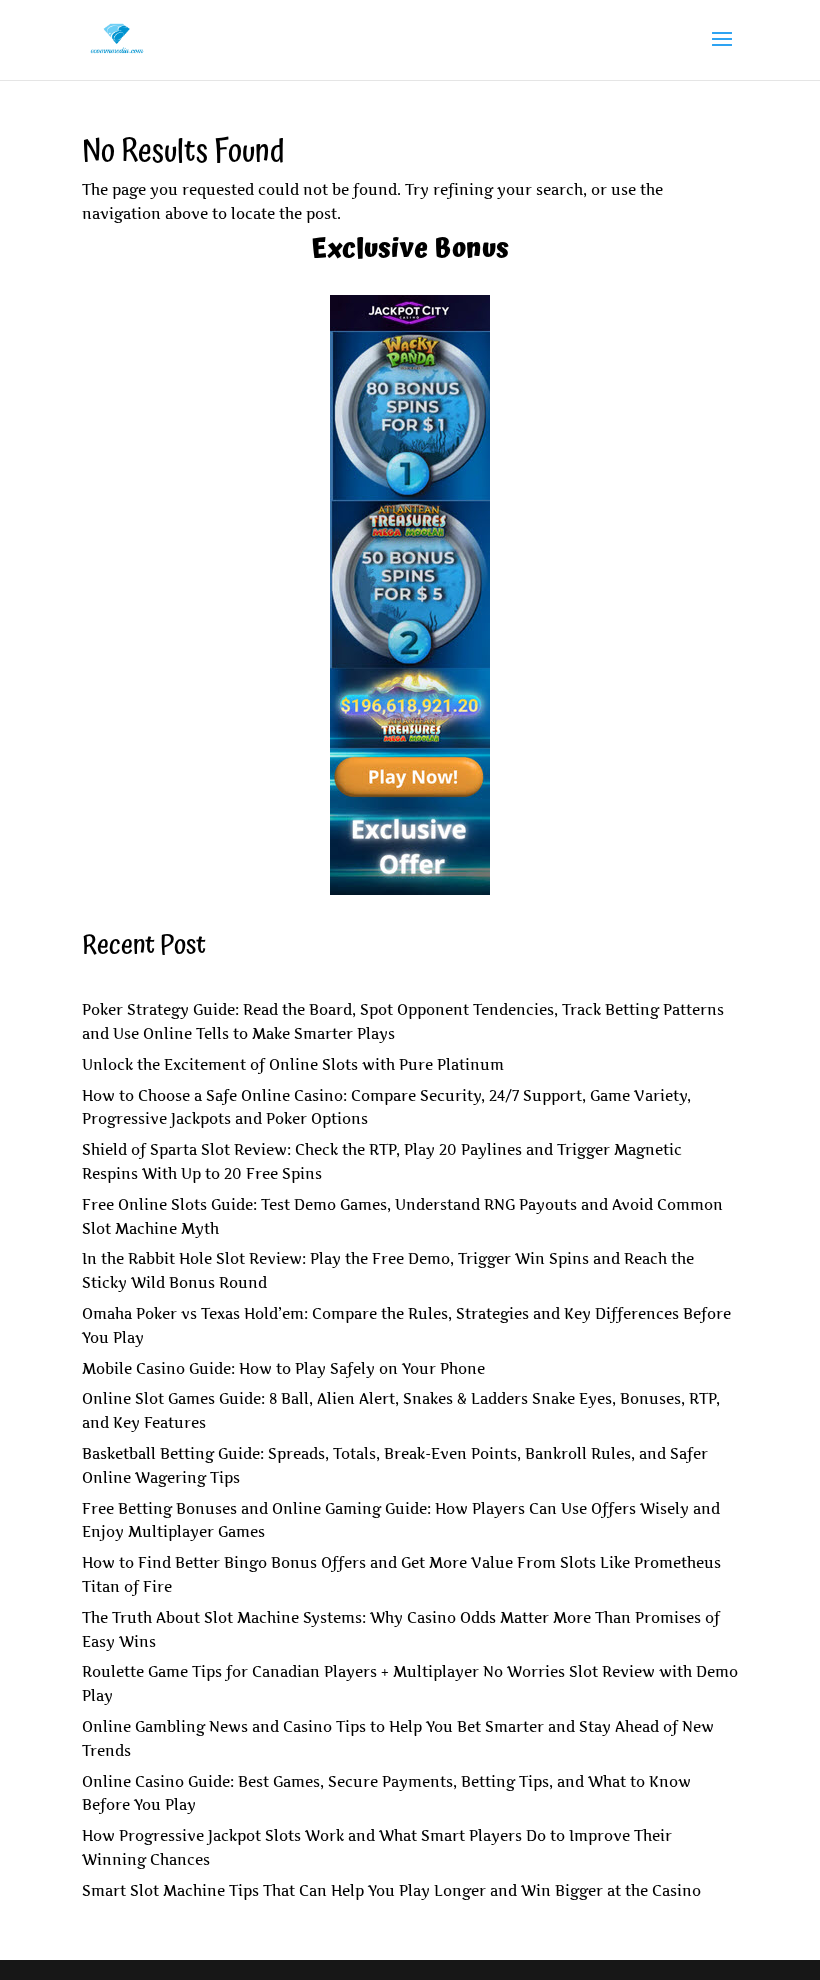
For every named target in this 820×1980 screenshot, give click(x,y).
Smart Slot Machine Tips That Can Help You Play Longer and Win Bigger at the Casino (391, 1890)
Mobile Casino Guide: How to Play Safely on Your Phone (283, 1368)
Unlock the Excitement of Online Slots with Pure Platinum (293, 1064)
